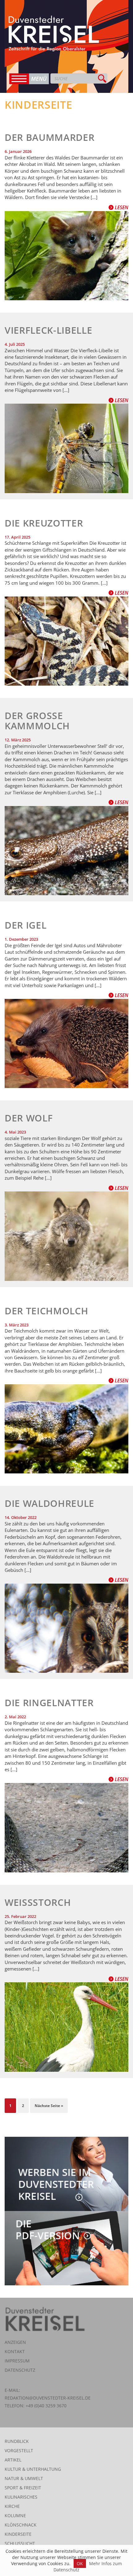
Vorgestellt (19, 2450)
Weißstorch (38, 1902)
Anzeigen (15, 2342)
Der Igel (26, 925)
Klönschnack (21, 2525)
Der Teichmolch (46, 1311)
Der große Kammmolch (37, 721)
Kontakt (15, 2351)
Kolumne (15, 2515)
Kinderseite (18, 2534)
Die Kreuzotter (44, 523)
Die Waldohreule (49, 1503)
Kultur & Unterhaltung (33, 2469)
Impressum (17, 2361)
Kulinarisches (21, 2497)
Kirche (12, 2506)
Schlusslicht (20, 2543)
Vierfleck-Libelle (48, 330)
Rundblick (17, 2441)
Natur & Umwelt (24, 2478)
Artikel (13, 2460)
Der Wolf (29, 1118)
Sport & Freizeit (23, 2488)
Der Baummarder (49, 137)
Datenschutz (20, 2370)
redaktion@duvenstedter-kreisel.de (48, 2398)
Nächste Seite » (49, 2106)
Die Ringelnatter (49, 1703)
